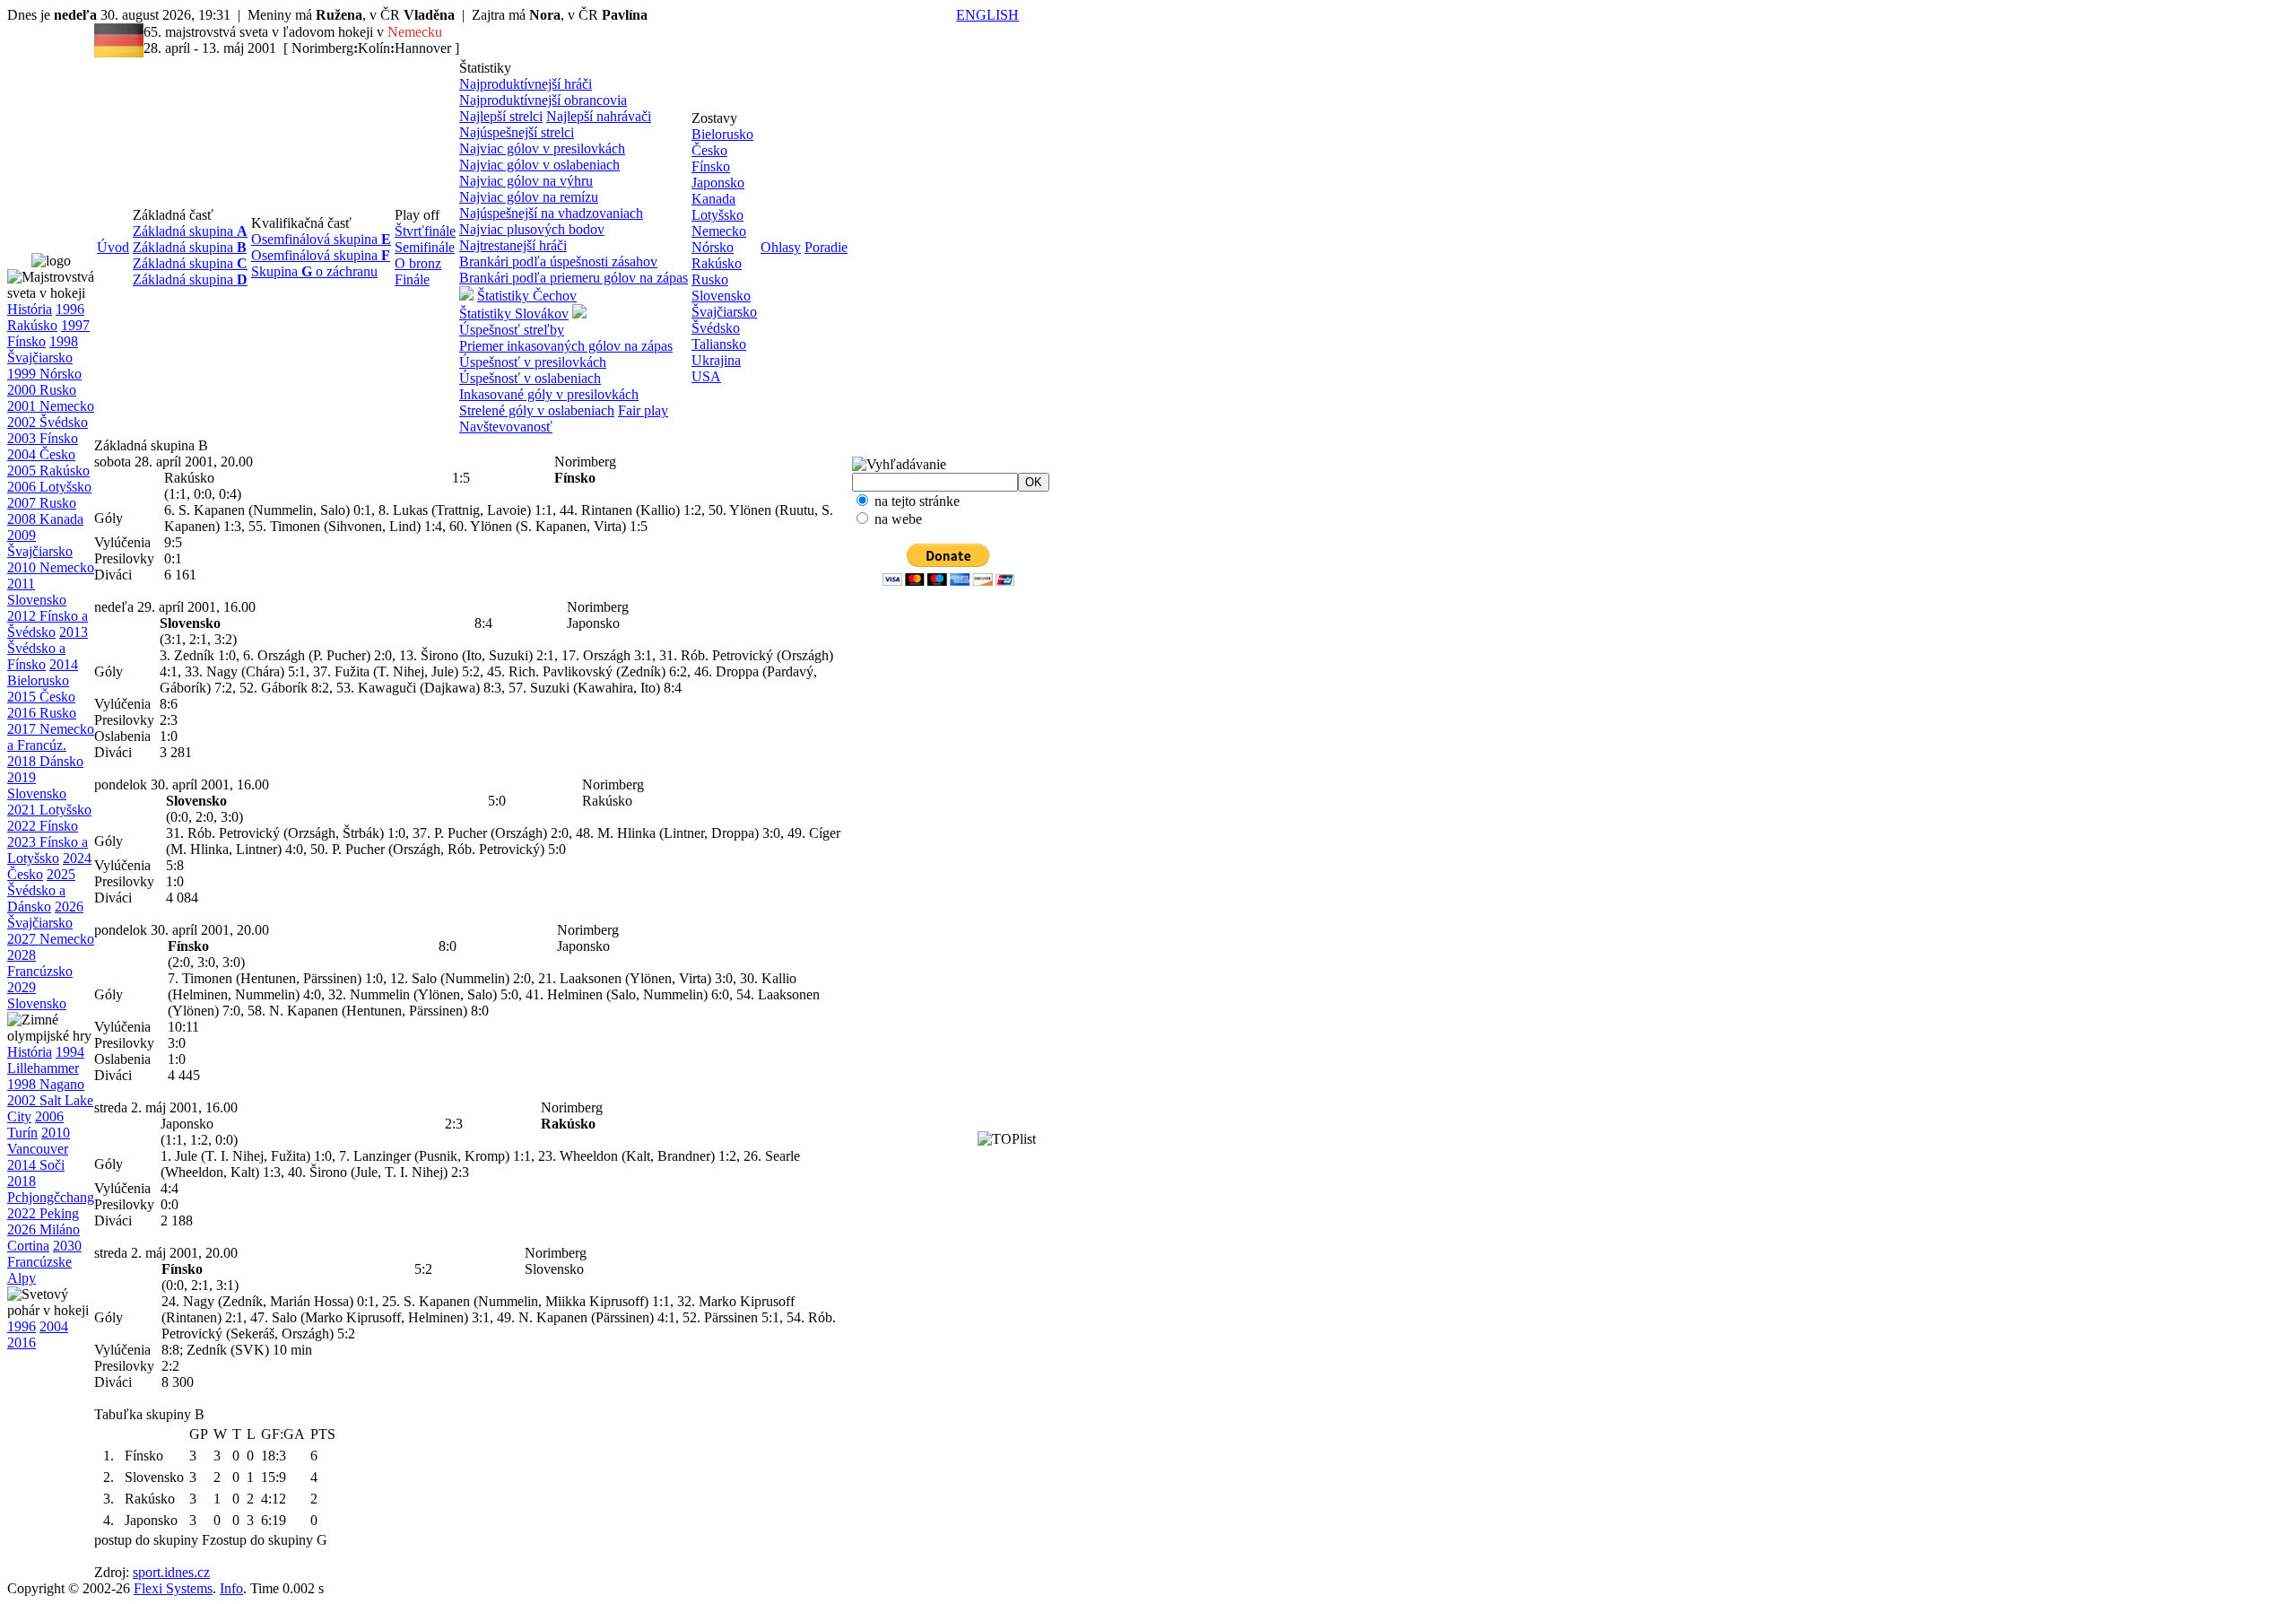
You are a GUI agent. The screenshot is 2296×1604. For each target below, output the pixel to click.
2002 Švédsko (48, 422)
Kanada (713, 199)
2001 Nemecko (51, 406)
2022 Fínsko (43, 826)
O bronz (418, 263)
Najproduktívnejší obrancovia (543, 100)
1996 (22, 1326)
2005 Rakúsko (48, 471)
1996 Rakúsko (46, 317)
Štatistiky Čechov (527, 296)
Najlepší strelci (501, 116)
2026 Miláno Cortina (43, 1238)
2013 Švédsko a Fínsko (48, 648)
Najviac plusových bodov (532, 229)
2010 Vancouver (39, 1141)
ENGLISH (987, 15)
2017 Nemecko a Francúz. (51, 737)
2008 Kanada (45, 519)
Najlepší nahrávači (599, 116)
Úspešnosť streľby (512, 330)
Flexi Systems (173, 1588)
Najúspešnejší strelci (517, 132)
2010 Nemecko (51, 567)
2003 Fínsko (43, 438)
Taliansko (719, 344)
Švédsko (716, 328)
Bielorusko (722, 134)
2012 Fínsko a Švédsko (48, 624)
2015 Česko (41, 697)
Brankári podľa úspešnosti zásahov (558, 262)
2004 (54, 1326)
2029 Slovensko (37, 995)
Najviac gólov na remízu (529, 197)
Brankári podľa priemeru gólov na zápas (574, 278)
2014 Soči (36, 1165)
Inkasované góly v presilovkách (549, 394)
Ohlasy (781, 247)
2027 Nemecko (51, 939)
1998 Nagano (46, 1084)
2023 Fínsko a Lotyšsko (48, 850)
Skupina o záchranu (314, 271)
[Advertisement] (920, 875)
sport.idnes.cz (171, 1572)
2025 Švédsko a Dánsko (41, 890)
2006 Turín (35, 1125)
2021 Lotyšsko (49, 810)
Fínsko (711, 166)
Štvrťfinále (425, 231)
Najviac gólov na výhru (526, 181)
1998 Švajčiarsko (43, 349)
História (30, 309)
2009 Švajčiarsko (40, 543)
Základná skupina (190, 231)
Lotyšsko (717, 215)
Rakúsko (717, 263)
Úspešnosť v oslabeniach (530, 378)
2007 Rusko (42, 503)
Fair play (643, 410)
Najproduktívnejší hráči (526, 84)
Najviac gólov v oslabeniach (539, 165)
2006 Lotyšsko (49, 487)
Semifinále (425, 247)
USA (706, 376)
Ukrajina (716, 360)
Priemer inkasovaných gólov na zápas (566, 346)
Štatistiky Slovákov (514, 314)
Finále (412, 279)
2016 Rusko (42, 713)
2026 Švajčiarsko (45, 915)
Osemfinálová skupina (321, 239)
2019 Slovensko (37, 785)
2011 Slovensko (37, 592)
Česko (709, 150)
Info (231, 1588)
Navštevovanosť (506, 427)
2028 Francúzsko (40, 963)
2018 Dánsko (45, 761)
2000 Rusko (42, 390)
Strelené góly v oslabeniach (537, 410)
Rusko (710, 279)
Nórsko (713, 247)
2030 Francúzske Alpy (44, 1262)
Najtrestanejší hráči (513, 245)
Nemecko (719, 231)
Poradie (826, 247)
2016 (22, 1342)
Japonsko (718, 183)
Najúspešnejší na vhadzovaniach (551, 213)
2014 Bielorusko (43, 672)
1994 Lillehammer (46, 1060)
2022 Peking (43, 1213)
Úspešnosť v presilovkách (533, 362)
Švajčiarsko (724, 312)
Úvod (113, 247)
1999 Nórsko (44, 374)
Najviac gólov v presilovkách (542, 148)
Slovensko (721, 296)
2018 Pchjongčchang (51, 1189)
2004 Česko (41, 454)
